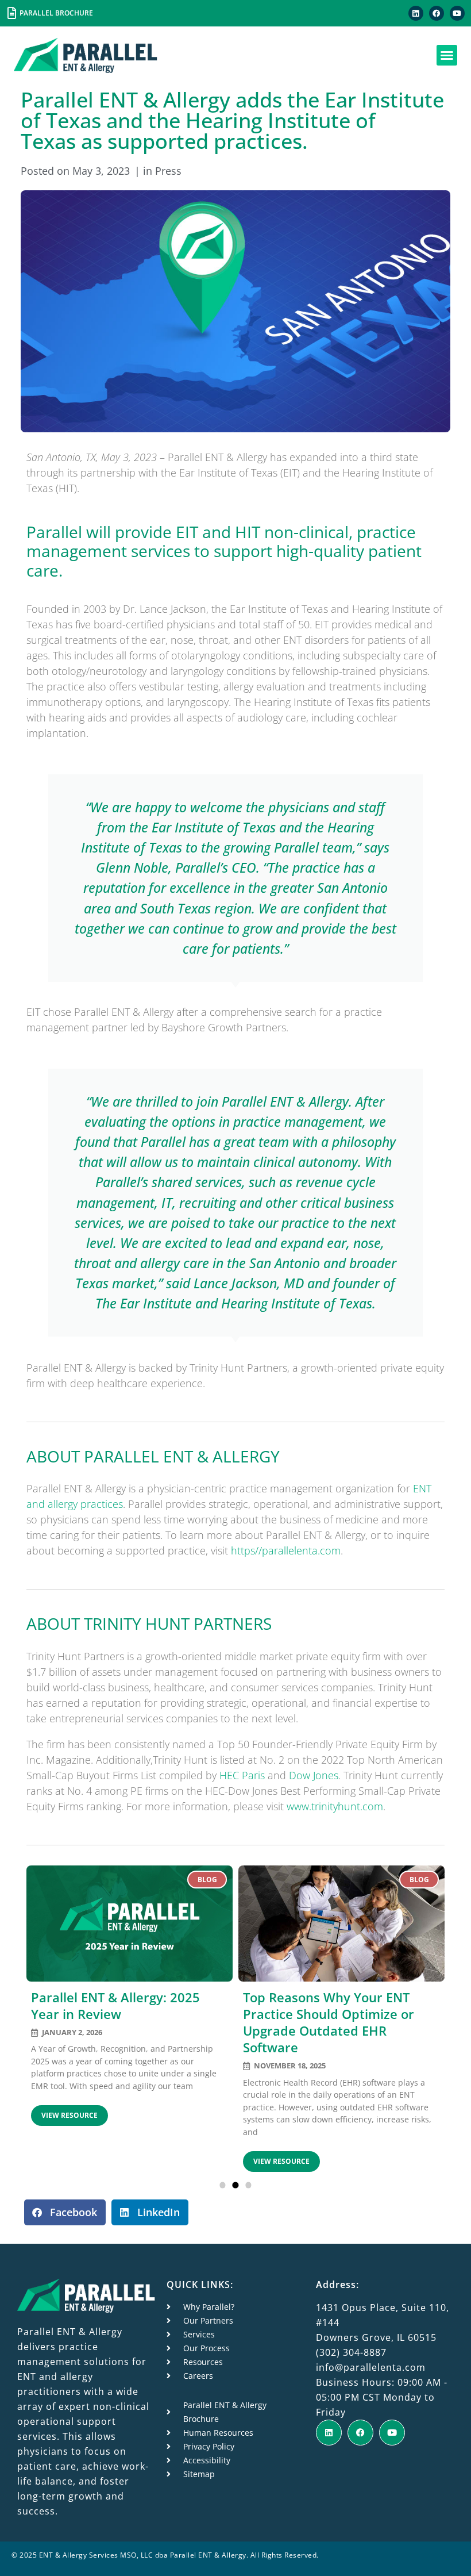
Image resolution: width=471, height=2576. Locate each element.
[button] (447, 55)
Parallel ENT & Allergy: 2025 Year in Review (115, 2006)
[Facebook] (437, 13)
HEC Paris (242, 1775)
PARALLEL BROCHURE (56, 13)
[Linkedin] (416, 13)
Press (168, 171)
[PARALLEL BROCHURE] (11, 13)
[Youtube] (457, 13)
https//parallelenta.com (286, 1550)
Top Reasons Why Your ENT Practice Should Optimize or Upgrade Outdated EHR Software (329, 2022)
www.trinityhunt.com (335, 1806)
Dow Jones (314, 1775)
